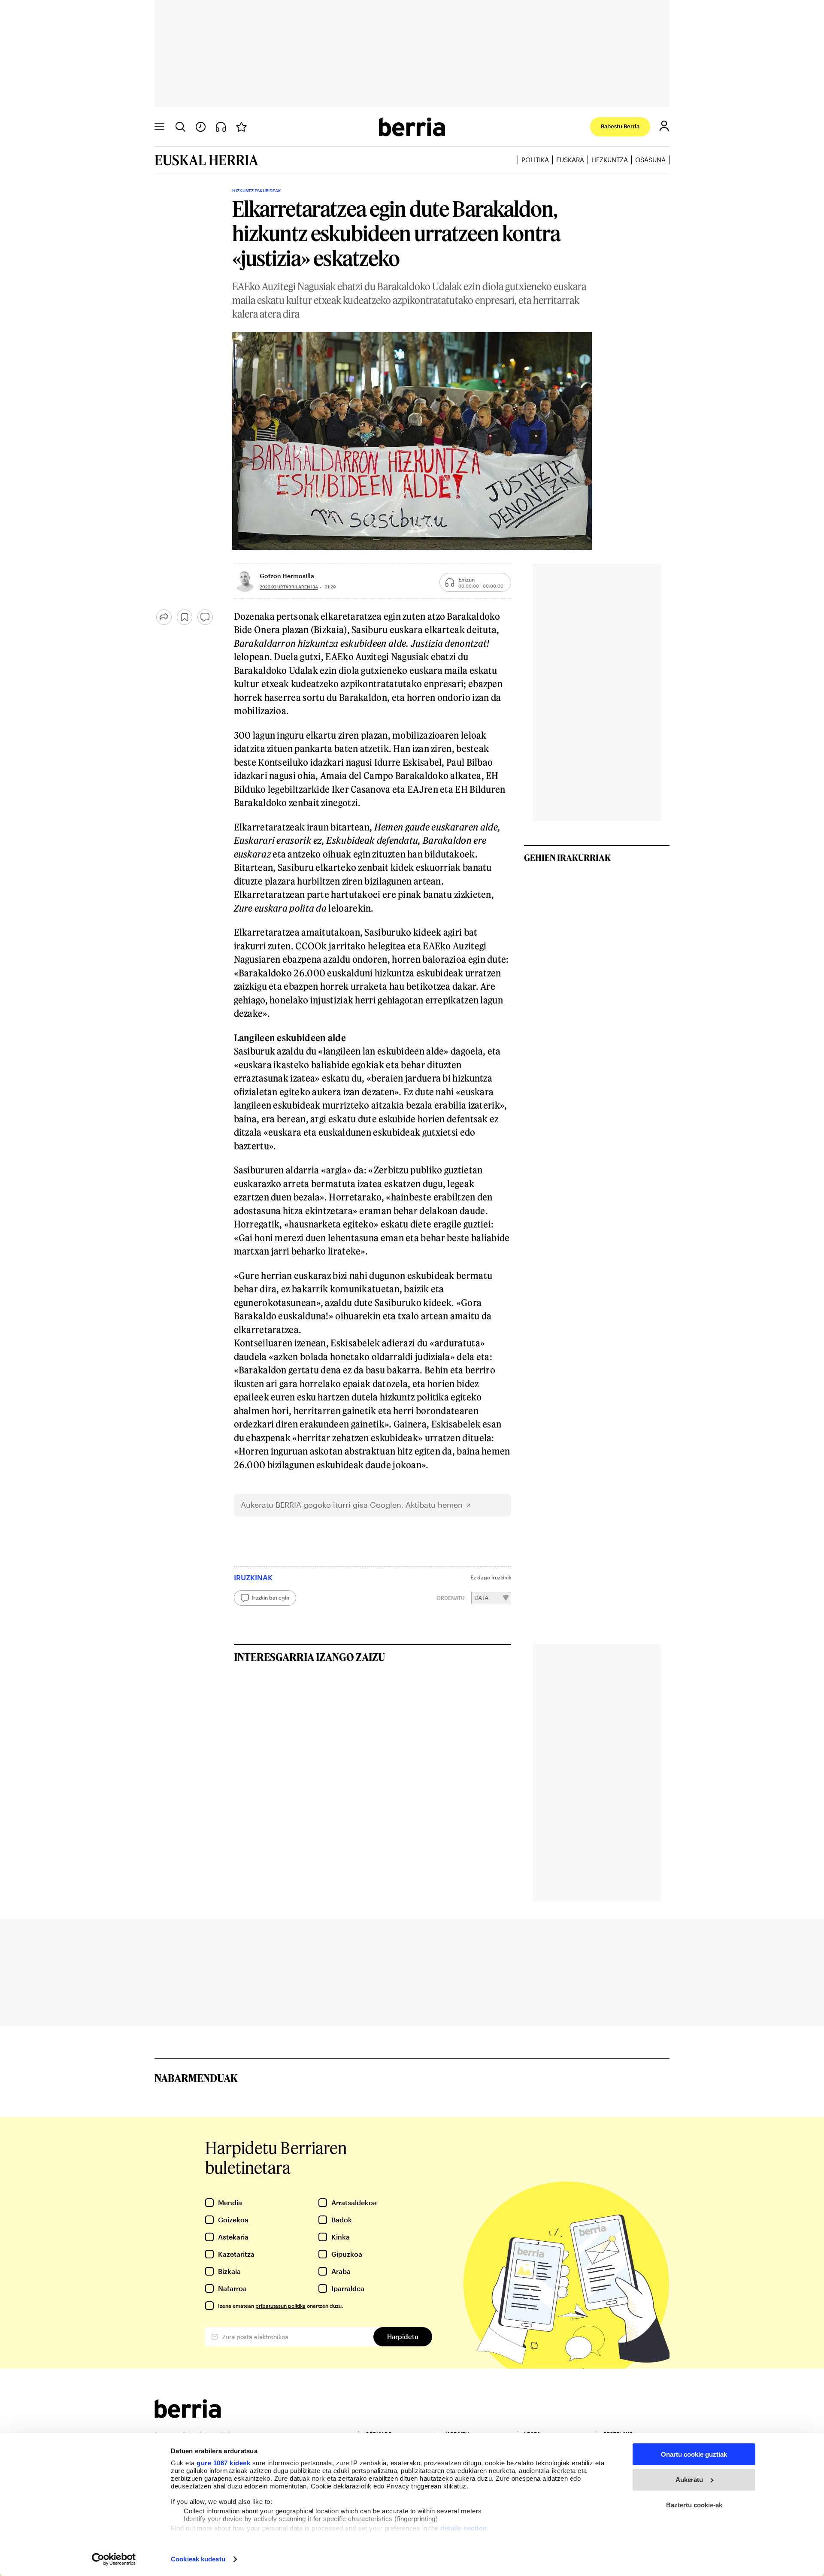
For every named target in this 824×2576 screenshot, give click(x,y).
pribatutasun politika (280, 2306)
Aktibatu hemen (434, 1505)
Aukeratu (689, 2480)
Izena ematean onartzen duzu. (280, 2306)
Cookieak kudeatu (198, 2559)
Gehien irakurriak (567, 858)
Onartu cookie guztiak (694, 2454)
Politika (535, 160)
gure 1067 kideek (223, 2463)
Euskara (570, 160)
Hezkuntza (610, 160)
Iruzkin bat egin (270, 1597)
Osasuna (650, 160)
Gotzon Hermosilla (287, 576)
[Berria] (188, 2415)
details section (464, 2528)
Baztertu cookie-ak (694, 2505)
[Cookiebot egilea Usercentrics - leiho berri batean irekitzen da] (114, 2559)
